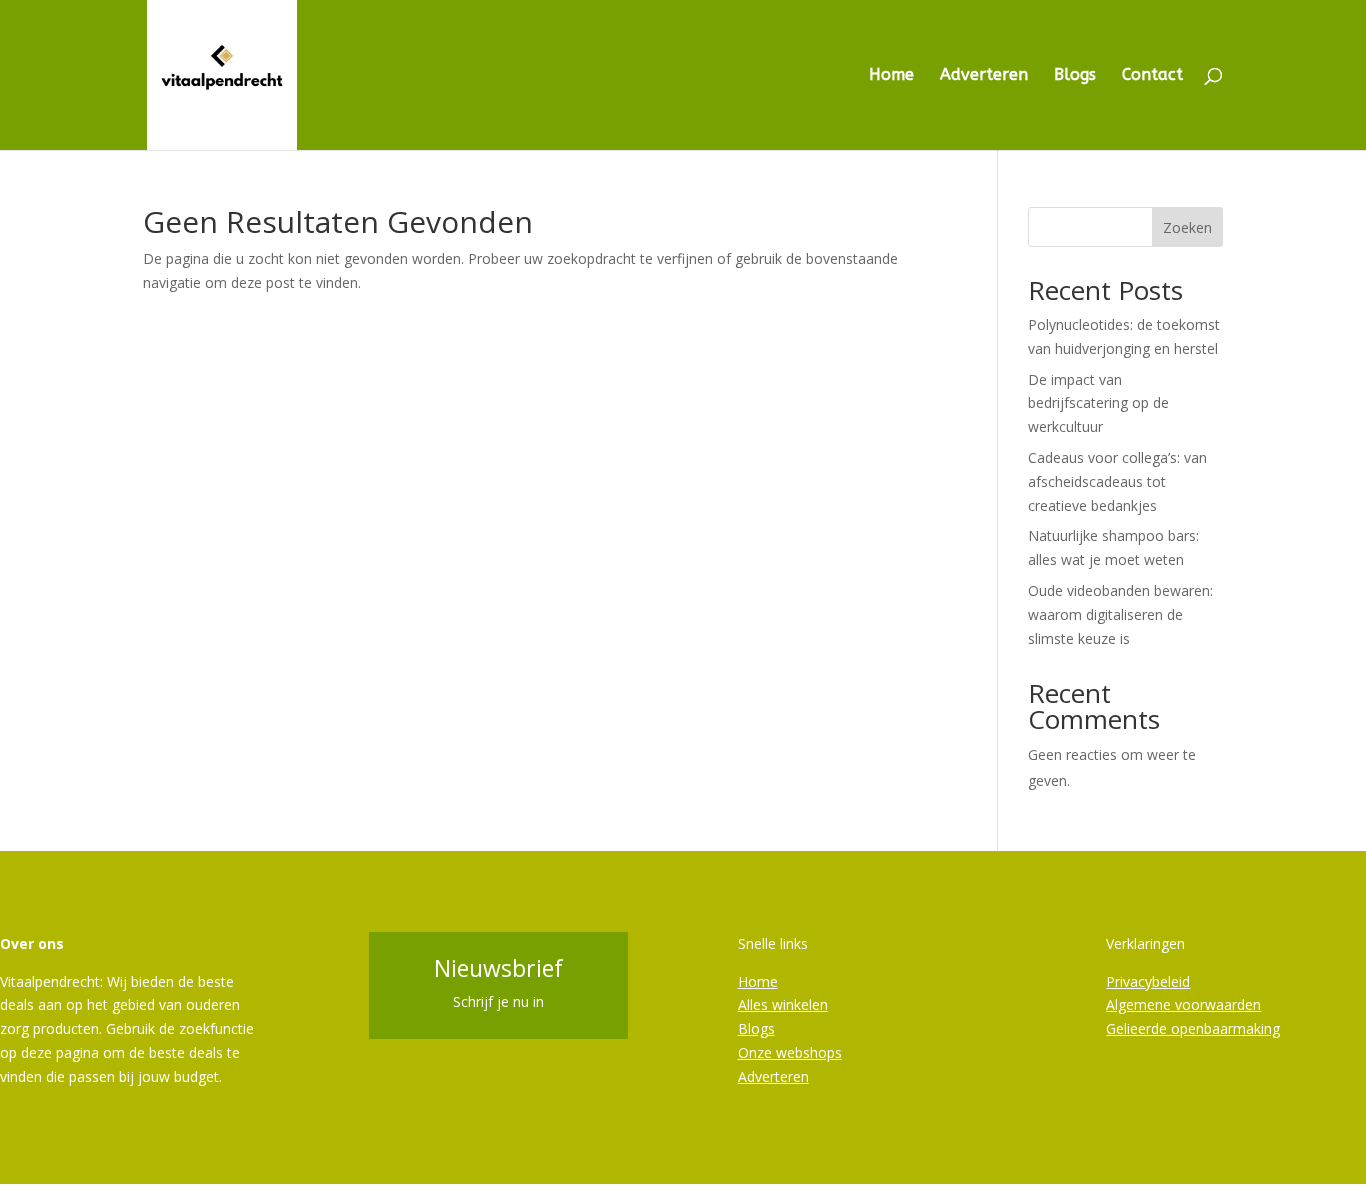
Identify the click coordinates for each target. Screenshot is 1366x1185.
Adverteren (984, 76)
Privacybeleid (1148, 981)
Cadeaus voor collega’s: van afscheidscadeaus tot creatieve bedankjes (1117, 481)
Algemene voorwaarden (1183, 1004)
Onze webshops (790, 1052)
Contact (1152, 76)
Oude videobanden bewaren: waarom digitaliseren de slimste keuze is (1120, 614)
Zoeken (1187, 227)
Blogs (1075, 76)
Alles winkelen (783, 1004)
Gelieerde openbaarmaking (1193, 1028)
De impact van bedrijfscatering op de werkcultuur (1098, 403)
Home (891, 76)
